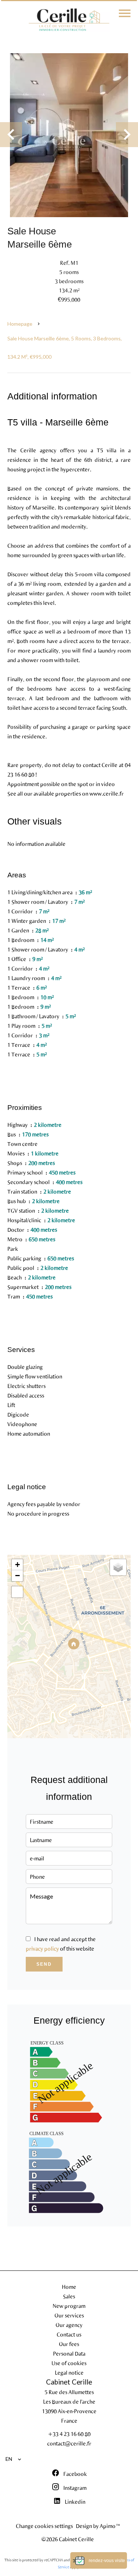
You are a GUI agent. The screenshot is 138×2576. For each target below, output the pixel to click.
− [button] (17, 1576)
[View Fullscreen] (17, 1592)
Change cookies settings (44, 2526)
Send (44, 1964)
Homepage (20, 324)
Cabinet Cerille (69, 2382)
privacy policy (42, 1948)
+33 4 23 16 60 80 (69, 2434)
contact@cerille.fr (69, 2443)
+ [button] (17, 1565)
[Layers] (118, 1567)
